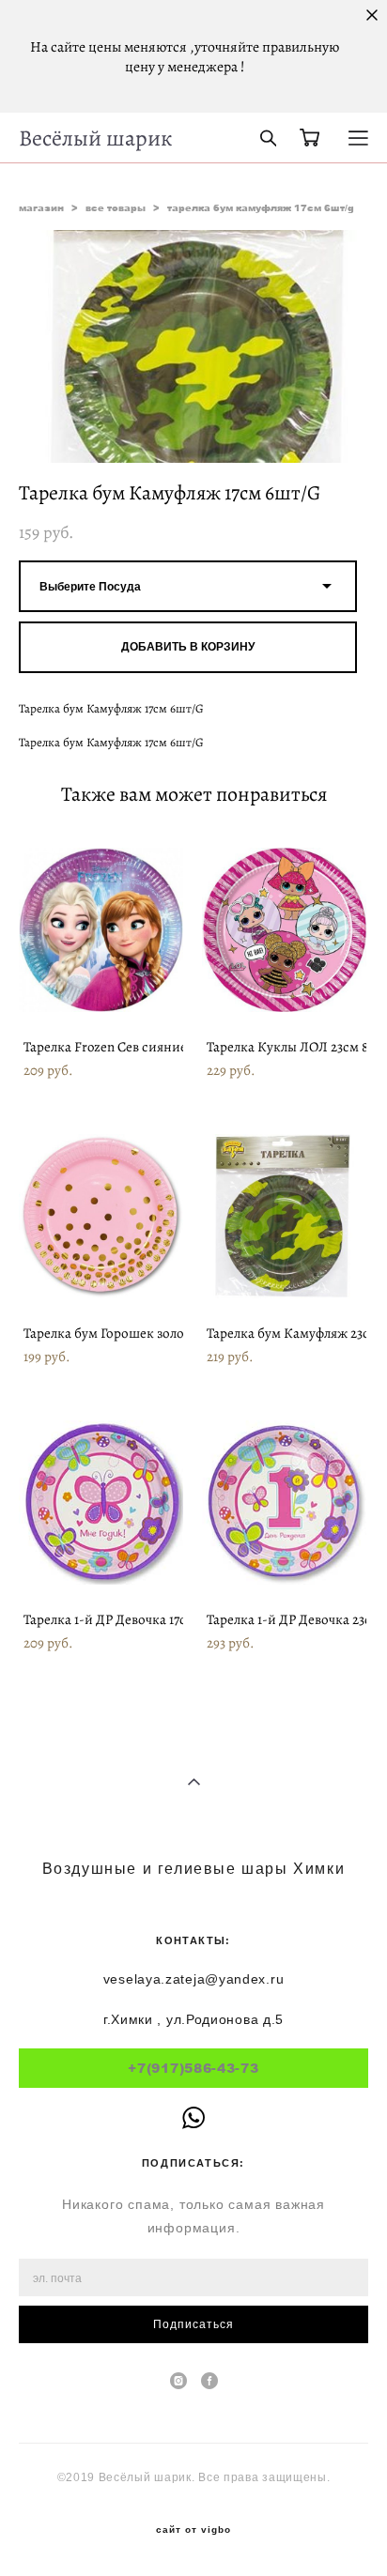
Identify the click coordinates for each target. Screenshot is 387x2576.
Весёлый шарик (95, 138)
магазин (41, 207)
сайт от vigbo (193, 2530)
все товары (116, 207)
